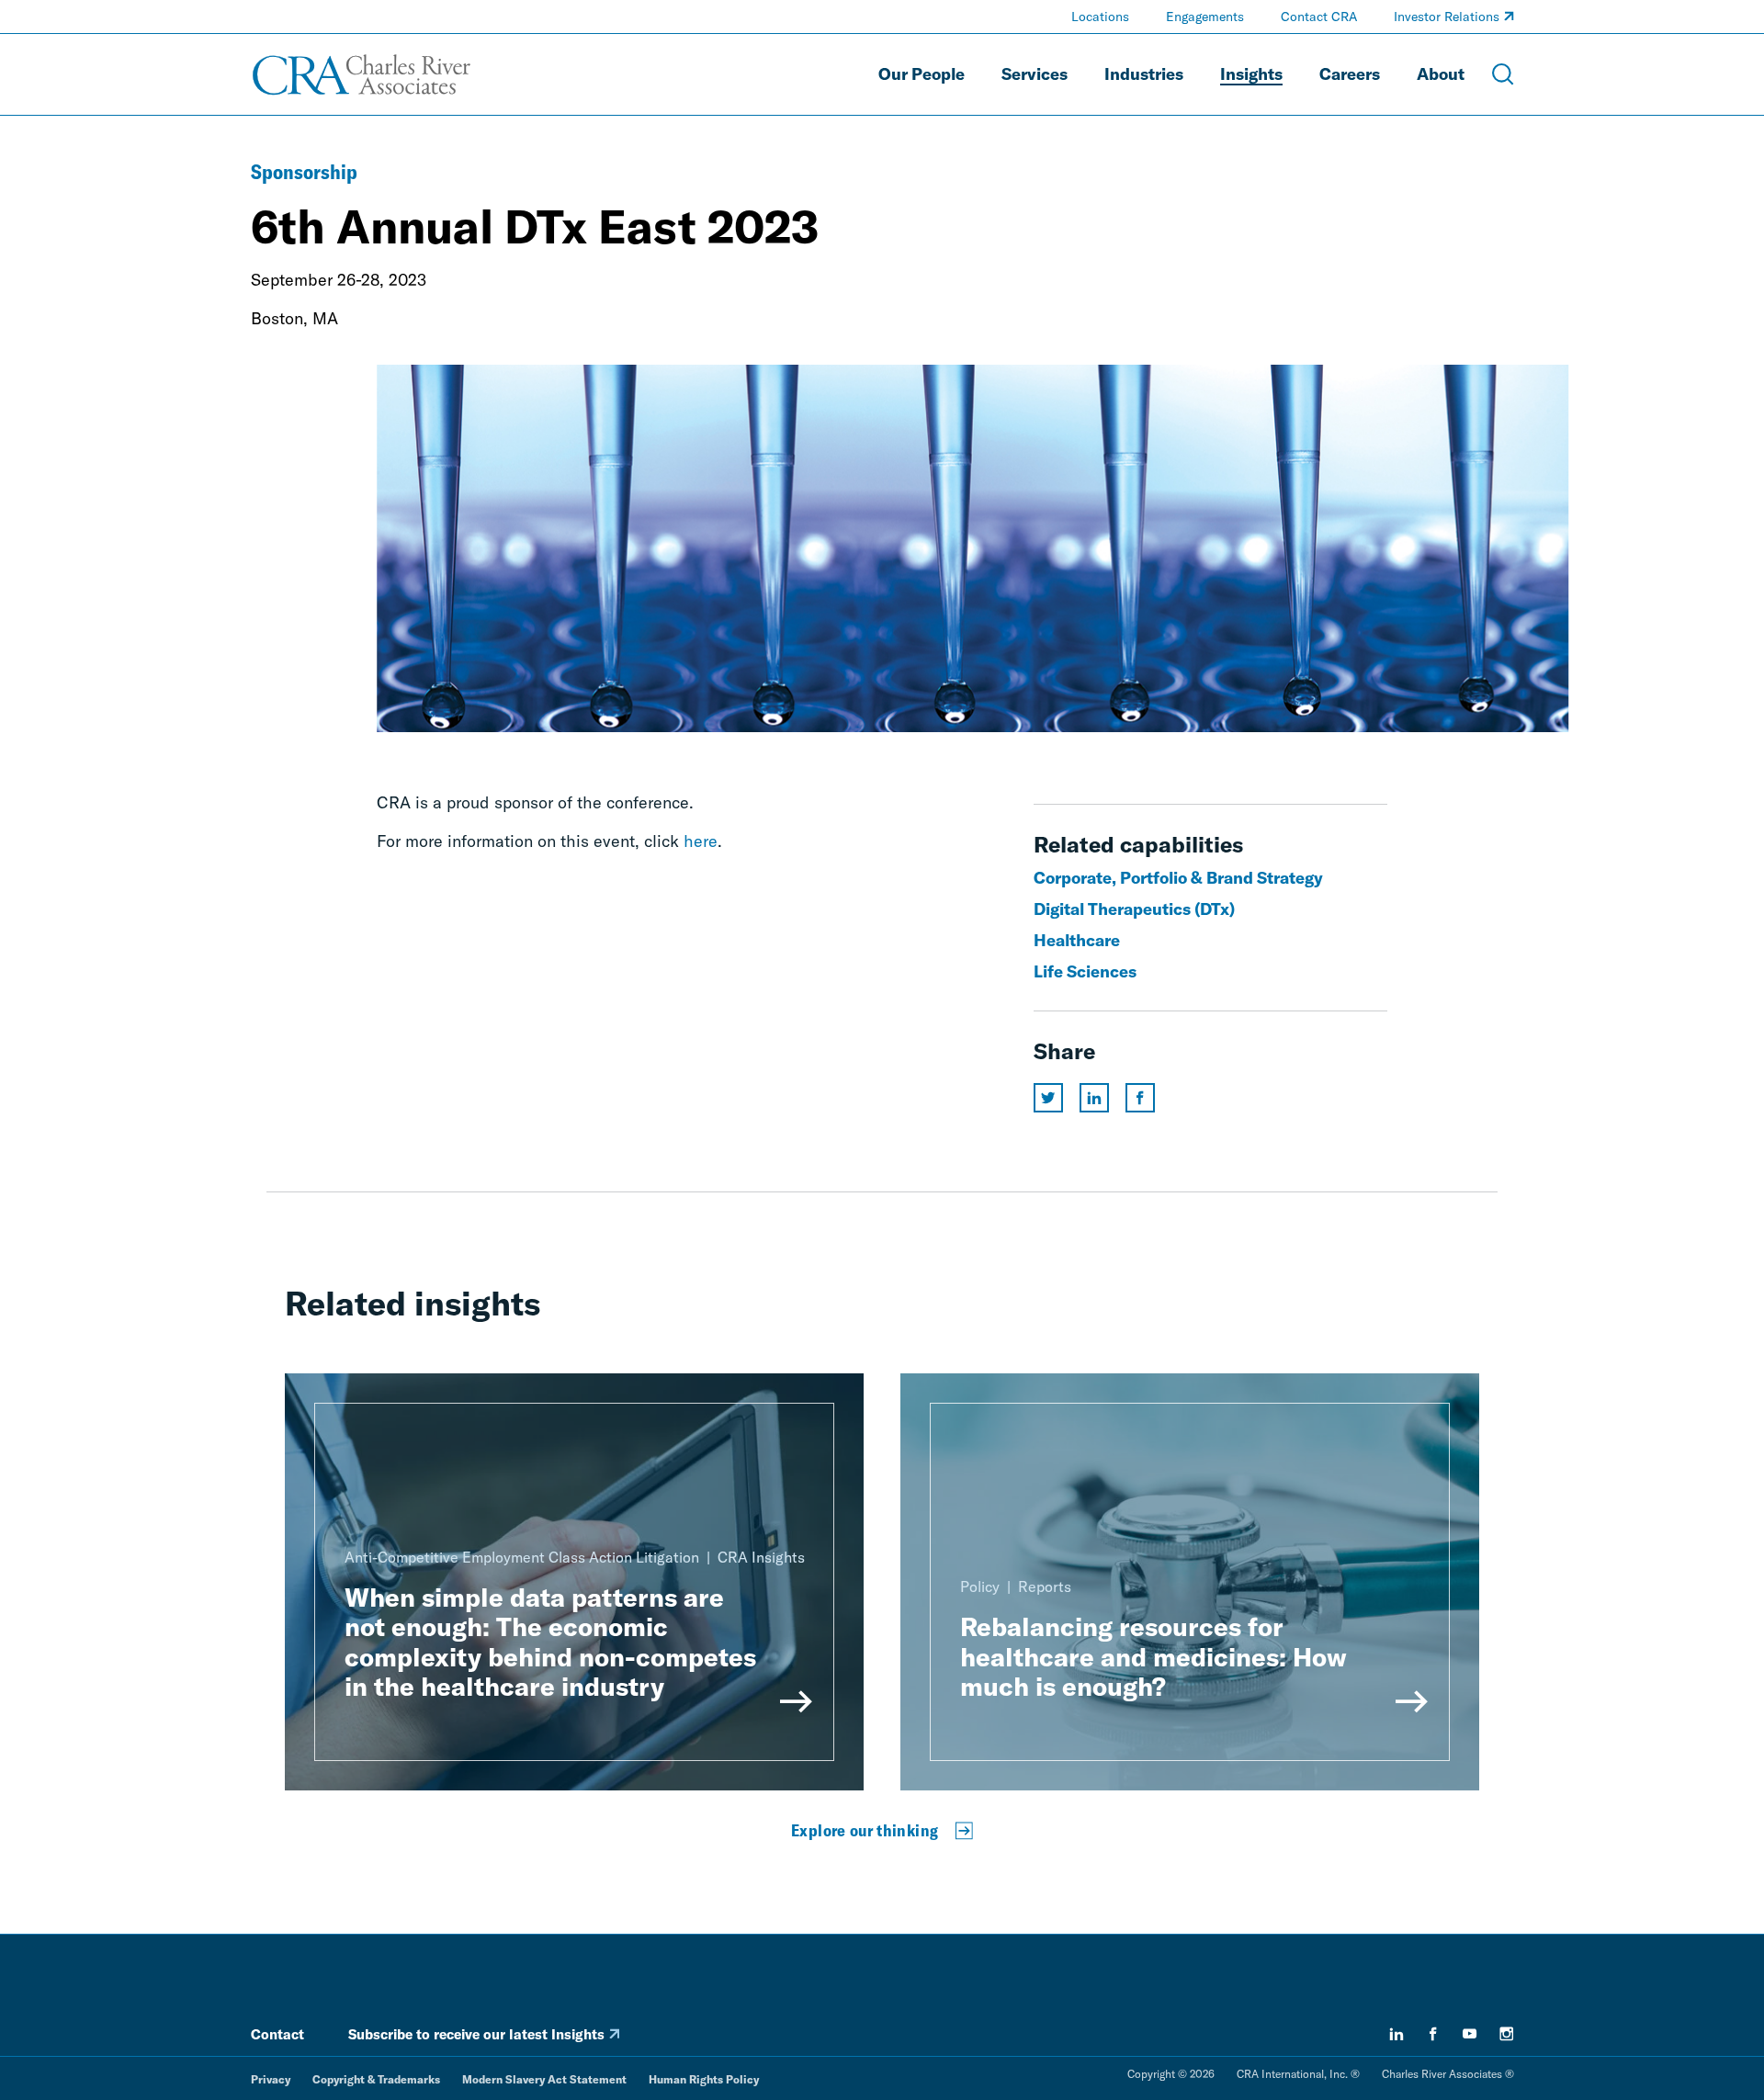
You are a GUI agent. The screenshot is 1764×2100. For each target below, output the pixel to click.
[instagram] (1507, 2034)
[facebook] (1433, 2034)
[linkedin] (1396, 2034)
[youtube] (1470, 2034)
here (701, 841)
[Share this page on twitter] (1048, 1098)
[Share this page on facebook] (1140, 1098)
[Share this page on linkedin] (1094, 1098)
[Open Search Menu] (1503, 74)
